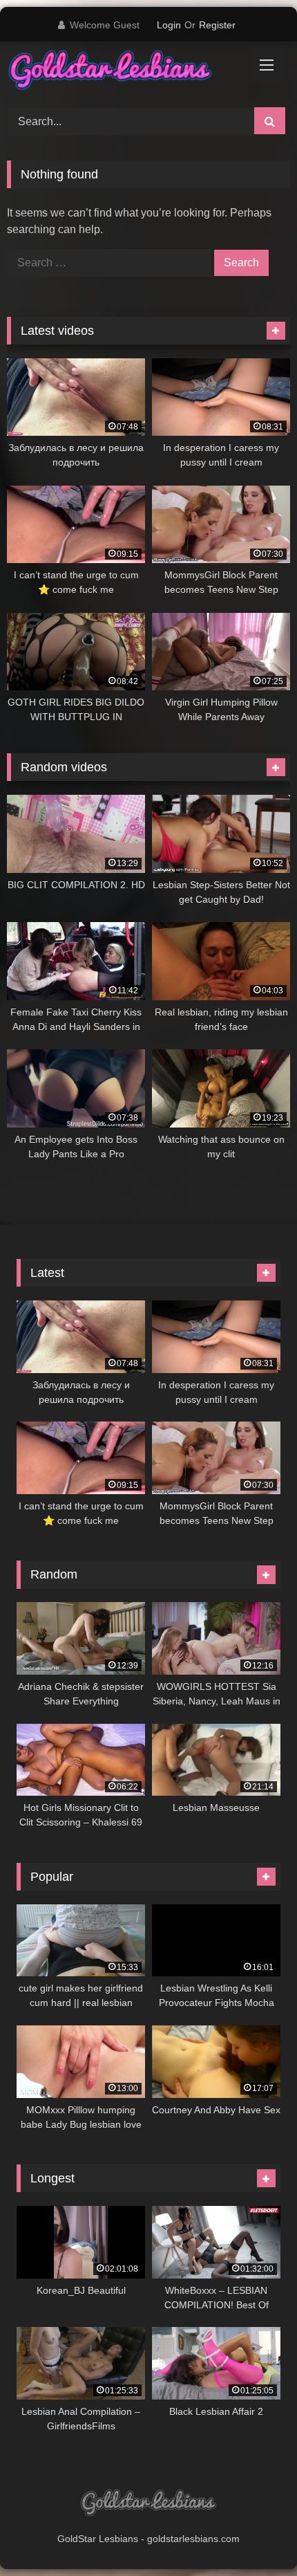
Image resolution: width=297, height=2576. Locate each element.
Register (217, 25)
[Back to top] (254, 2535)
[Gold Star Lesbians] (122, 72)
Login (169, 25)
